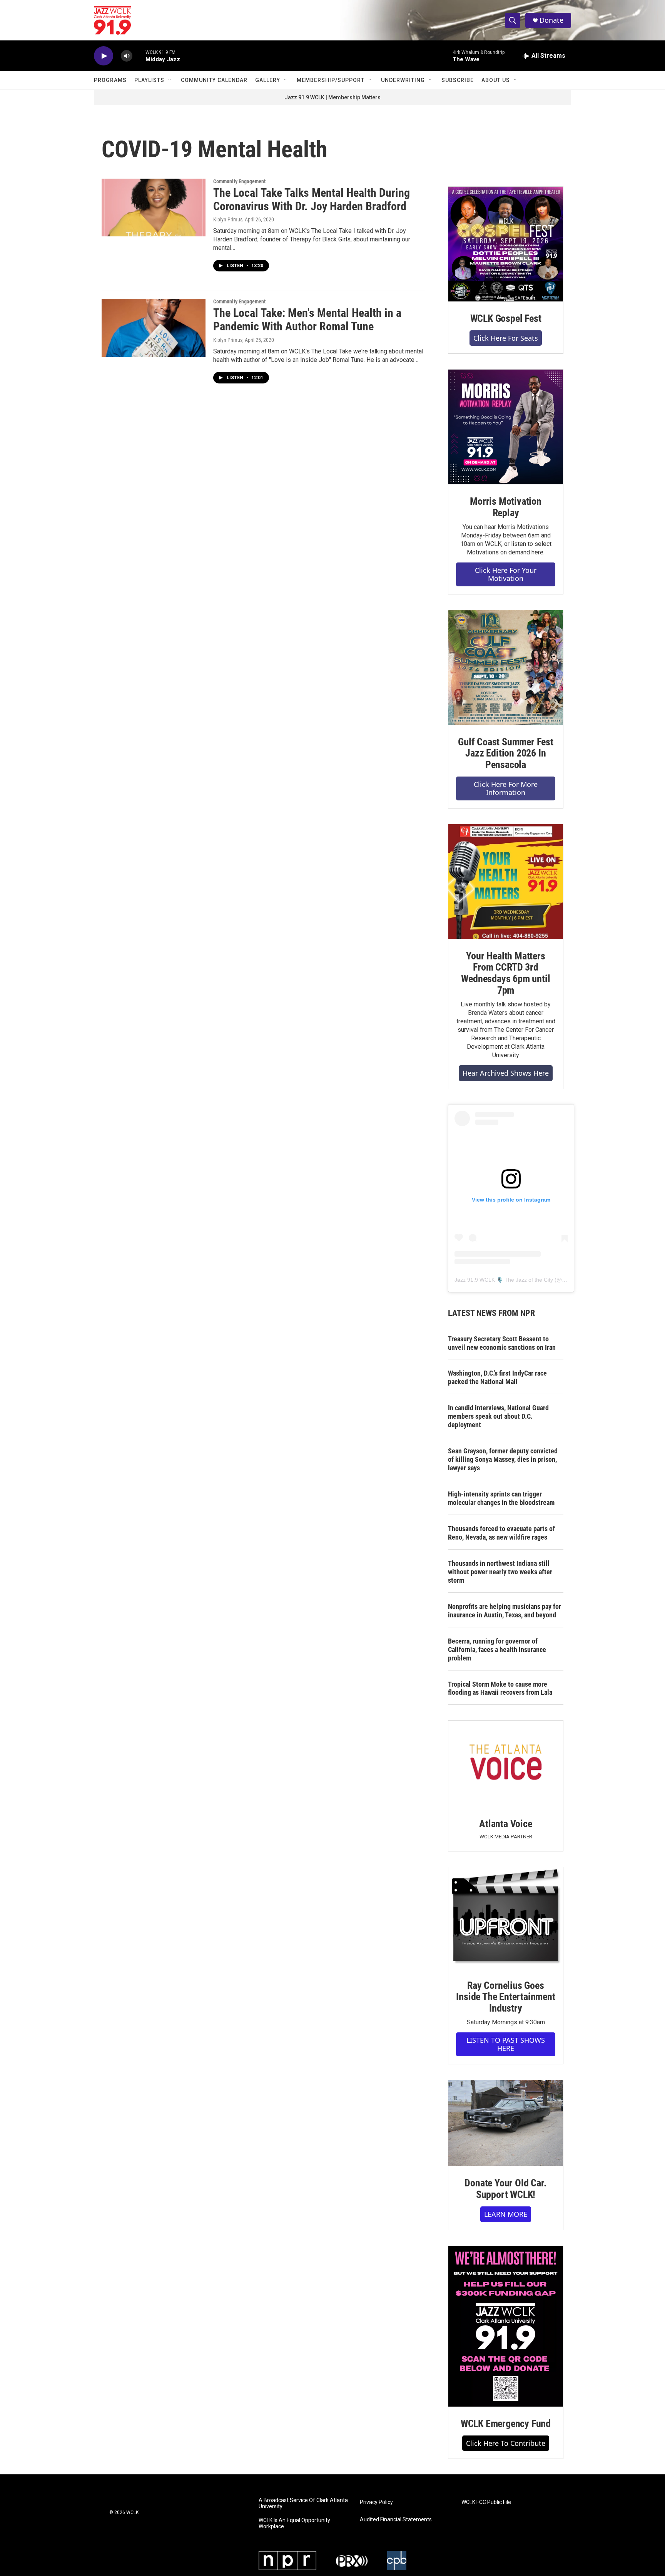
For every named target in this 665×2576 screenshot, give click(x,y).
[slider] (139, 56)
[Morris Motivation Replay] (506, 427)
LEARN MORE (506, 2214)
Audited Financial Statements (396, 2520)
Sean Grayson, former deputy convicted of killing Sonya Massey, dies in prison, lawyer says (503, 1459)
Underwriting (403, 80)
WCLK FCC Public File (486, 2502)
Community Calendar (214, 80)
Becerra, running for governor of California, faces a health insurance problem (497, 1650)
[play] (104, 56)
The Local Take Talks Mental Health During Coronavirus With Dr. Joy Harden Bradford (312, 199)
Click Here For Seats (506, 338)
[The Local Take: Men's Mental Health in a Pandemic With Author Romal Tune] (154, 328)
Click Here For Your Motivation (506, 574)
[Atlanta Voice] (506, 1763)
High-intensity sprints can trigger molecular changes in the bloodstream (501, 1498)
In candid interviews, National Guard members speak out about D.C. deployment (498, 1416)
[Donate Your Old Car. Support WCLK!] (506, 2123)
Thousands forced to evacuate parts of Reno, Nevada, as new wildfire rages (501, 1533)
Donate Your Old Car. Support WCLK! (505, 2189)
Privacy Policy (376, 2502)
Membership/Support (331, 80)
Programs (110, 80)
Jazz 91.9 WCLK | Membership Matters (332, 97)
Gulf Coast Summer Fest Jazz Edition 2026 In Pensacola (506, 753)
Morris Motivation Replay (506, 507)
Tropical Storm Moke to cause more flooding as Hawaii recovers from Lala (500, 1688)
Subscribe (458, 80)
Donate (551, 20)
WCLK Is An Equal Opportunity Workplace (294, 2523)
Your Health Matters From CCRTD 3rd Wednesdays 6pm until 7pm (505, 973)
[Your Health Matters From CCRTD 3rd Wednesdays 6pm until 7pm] (506, 882)
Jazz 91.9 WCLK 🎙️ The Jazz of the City (504, 1280)
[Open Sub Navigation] (170, 80)
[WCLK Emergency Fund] (506, 2326)
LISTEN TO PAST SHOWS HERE (506, 2044)
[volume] (127, 56)
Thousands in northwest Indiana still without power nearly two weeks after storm (500, 1572)
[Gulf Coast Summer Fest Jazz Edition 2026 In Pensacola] (506, 668)
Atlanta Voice (505, 1824)
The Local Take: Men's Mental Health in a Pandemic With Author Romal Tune (307, 320)
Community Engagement (239, 181)
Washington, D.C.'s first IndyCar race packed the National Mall (497, 1377)
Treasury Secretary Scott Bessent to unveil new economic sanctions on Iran (502, 1343)
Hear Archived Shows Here (506, 1073)
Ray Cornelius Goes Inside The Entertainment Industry (505, 1997)
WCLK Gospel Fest (506, 318)
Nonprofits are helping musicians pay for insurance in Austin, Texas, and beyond (505, 1611)
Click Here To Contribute (506, 2443)
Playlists (149, 80)
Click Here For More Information (506, 788)
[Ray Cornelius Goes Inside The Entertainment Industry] (506, 1918)
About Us (496, 80)
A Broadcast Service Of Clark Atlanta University (303, 2503)
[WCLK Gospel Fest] (506, 244)
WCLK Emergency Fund (506, 2424)
